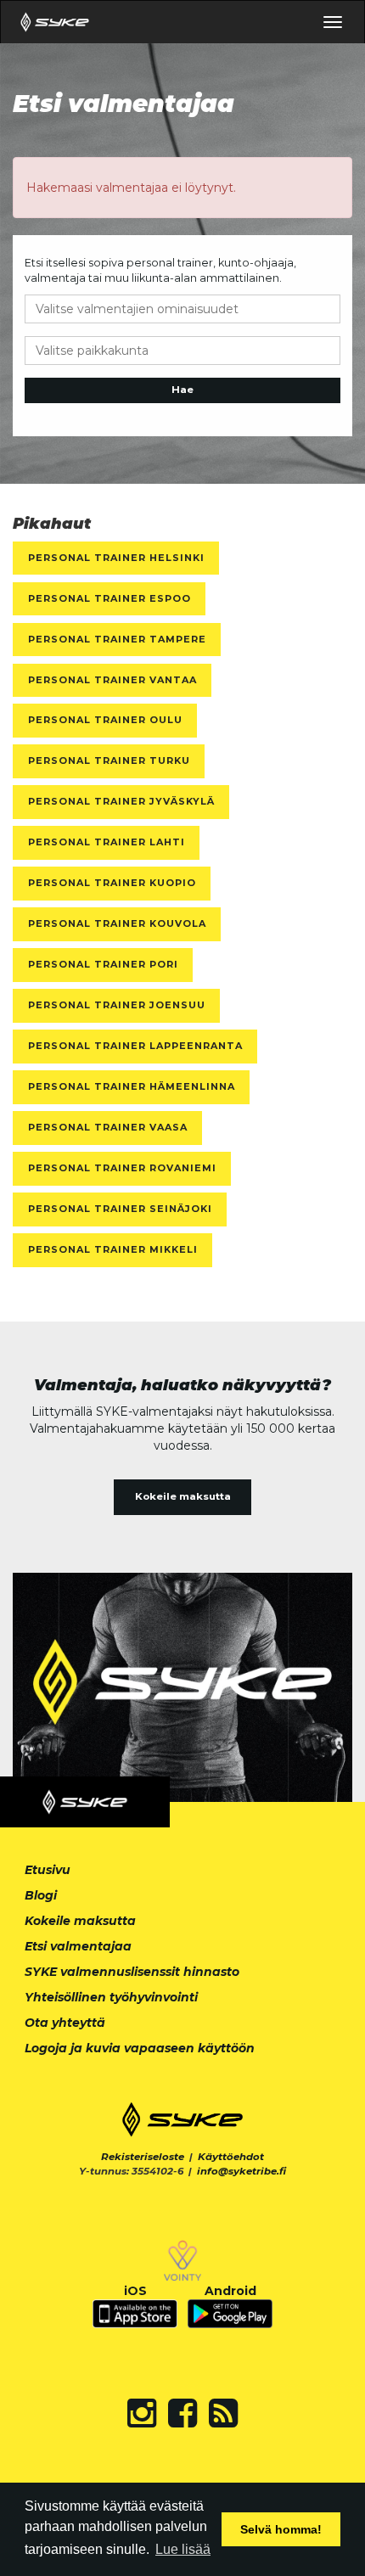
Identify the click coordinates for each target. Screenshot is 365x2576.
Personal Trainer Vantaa (112, 680)
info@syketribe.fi (241, 2171)
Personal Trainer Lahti (107, 842)
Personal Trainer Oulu (105, 720)
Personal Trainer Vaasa (108, 1127)
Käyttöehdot (231, 2157)
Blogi (41, 1895)
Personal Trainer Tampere (117, 639)
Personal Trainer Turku (109, 760)
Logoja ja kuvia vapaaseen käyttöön (140, 2048)
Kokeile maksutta (183, 1496)
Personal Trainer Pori (103, 964)
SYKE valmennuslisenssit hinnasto (132, 1972)
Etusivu (48, 1870)
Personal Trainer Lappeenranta (135, 1046)
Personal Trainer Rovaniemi (122, 1168)
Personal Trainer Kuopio (112, 883)
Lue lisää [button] (183, 2549)
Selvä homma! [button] (281, 2529)
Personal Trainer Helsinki (116, 558)
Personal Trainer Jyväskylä (121, 801)
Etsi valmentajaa (78, 1946)
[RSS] (223, 2413)
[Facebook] (182, 2413)
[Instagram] (142, 2413)
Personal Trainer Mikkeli (113, 1249)
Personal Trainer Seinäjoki (120, 1209)
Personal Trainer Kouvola (117, 923)
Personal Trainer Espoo (109, 598)
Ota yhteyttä (65, 2023)
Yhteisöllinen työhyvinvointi (111, 1997)
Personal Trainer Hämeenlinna (132, 1086)
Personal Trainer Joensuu (117, 1005)
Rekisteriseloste (143, 2157)
